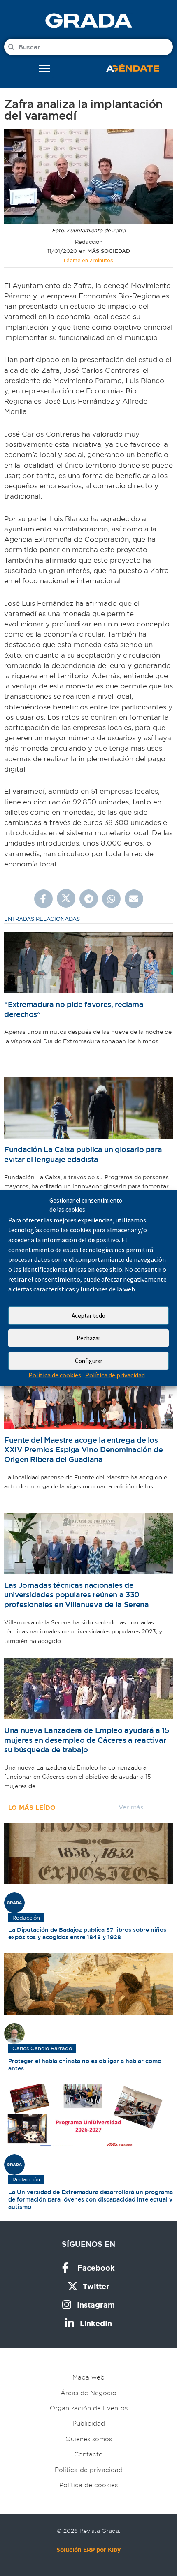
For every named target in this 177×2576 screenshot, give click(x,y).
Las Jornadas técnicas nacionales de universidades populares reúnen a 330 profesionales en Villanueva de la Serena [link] (76, 1595)
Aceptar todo (88, 1316)
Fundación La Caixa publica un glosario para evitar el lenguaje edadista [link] (83, 1154)
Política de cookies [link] (55, 1375)
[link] (88, 20)
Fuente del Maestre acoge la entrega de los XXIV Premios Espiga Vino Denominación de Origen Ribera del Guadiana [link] (83, 1450)
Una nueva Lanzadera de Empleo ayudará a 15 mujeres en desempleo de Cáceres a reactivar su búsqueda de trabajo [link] (87, 1740)
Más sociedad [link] (109, 251)
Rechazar (88, 1338)
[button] (44, 68)
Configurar (89, 1361)
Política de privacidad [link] (115, 1375)
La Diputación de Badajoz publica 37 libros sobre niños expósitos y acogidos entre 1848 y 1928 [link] (87, 1934)
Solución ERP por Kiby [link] (88, 2550)
